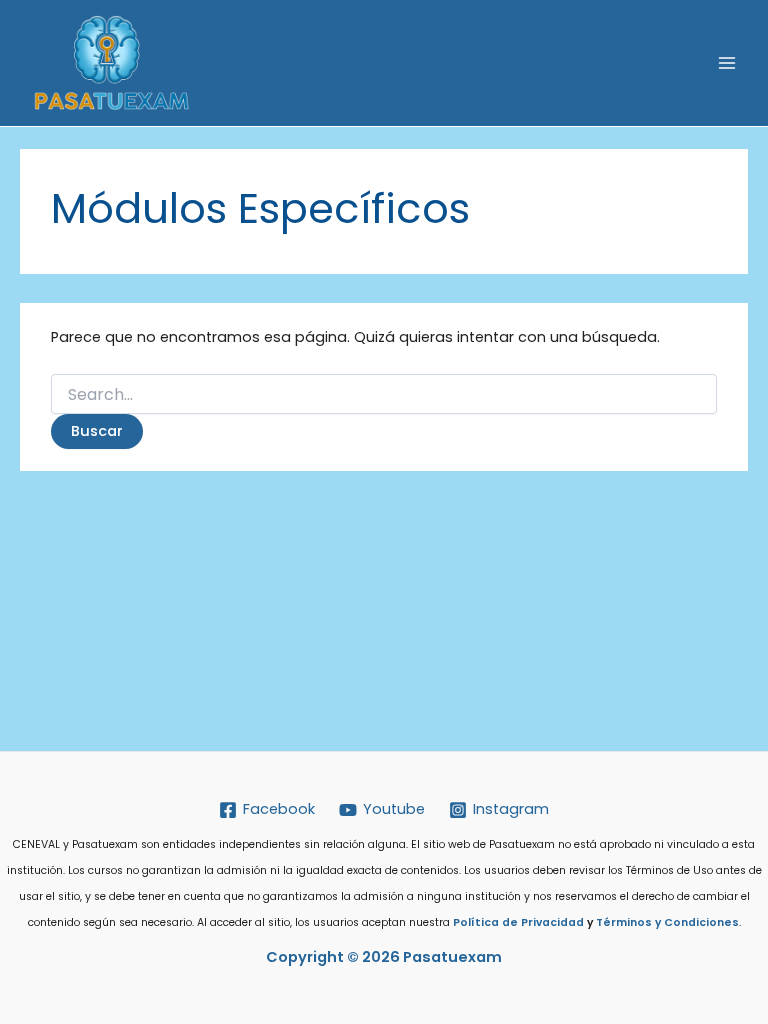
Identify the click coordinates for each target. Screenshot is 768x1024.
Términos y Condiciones (667, 922)
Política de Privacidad (518, 922)
